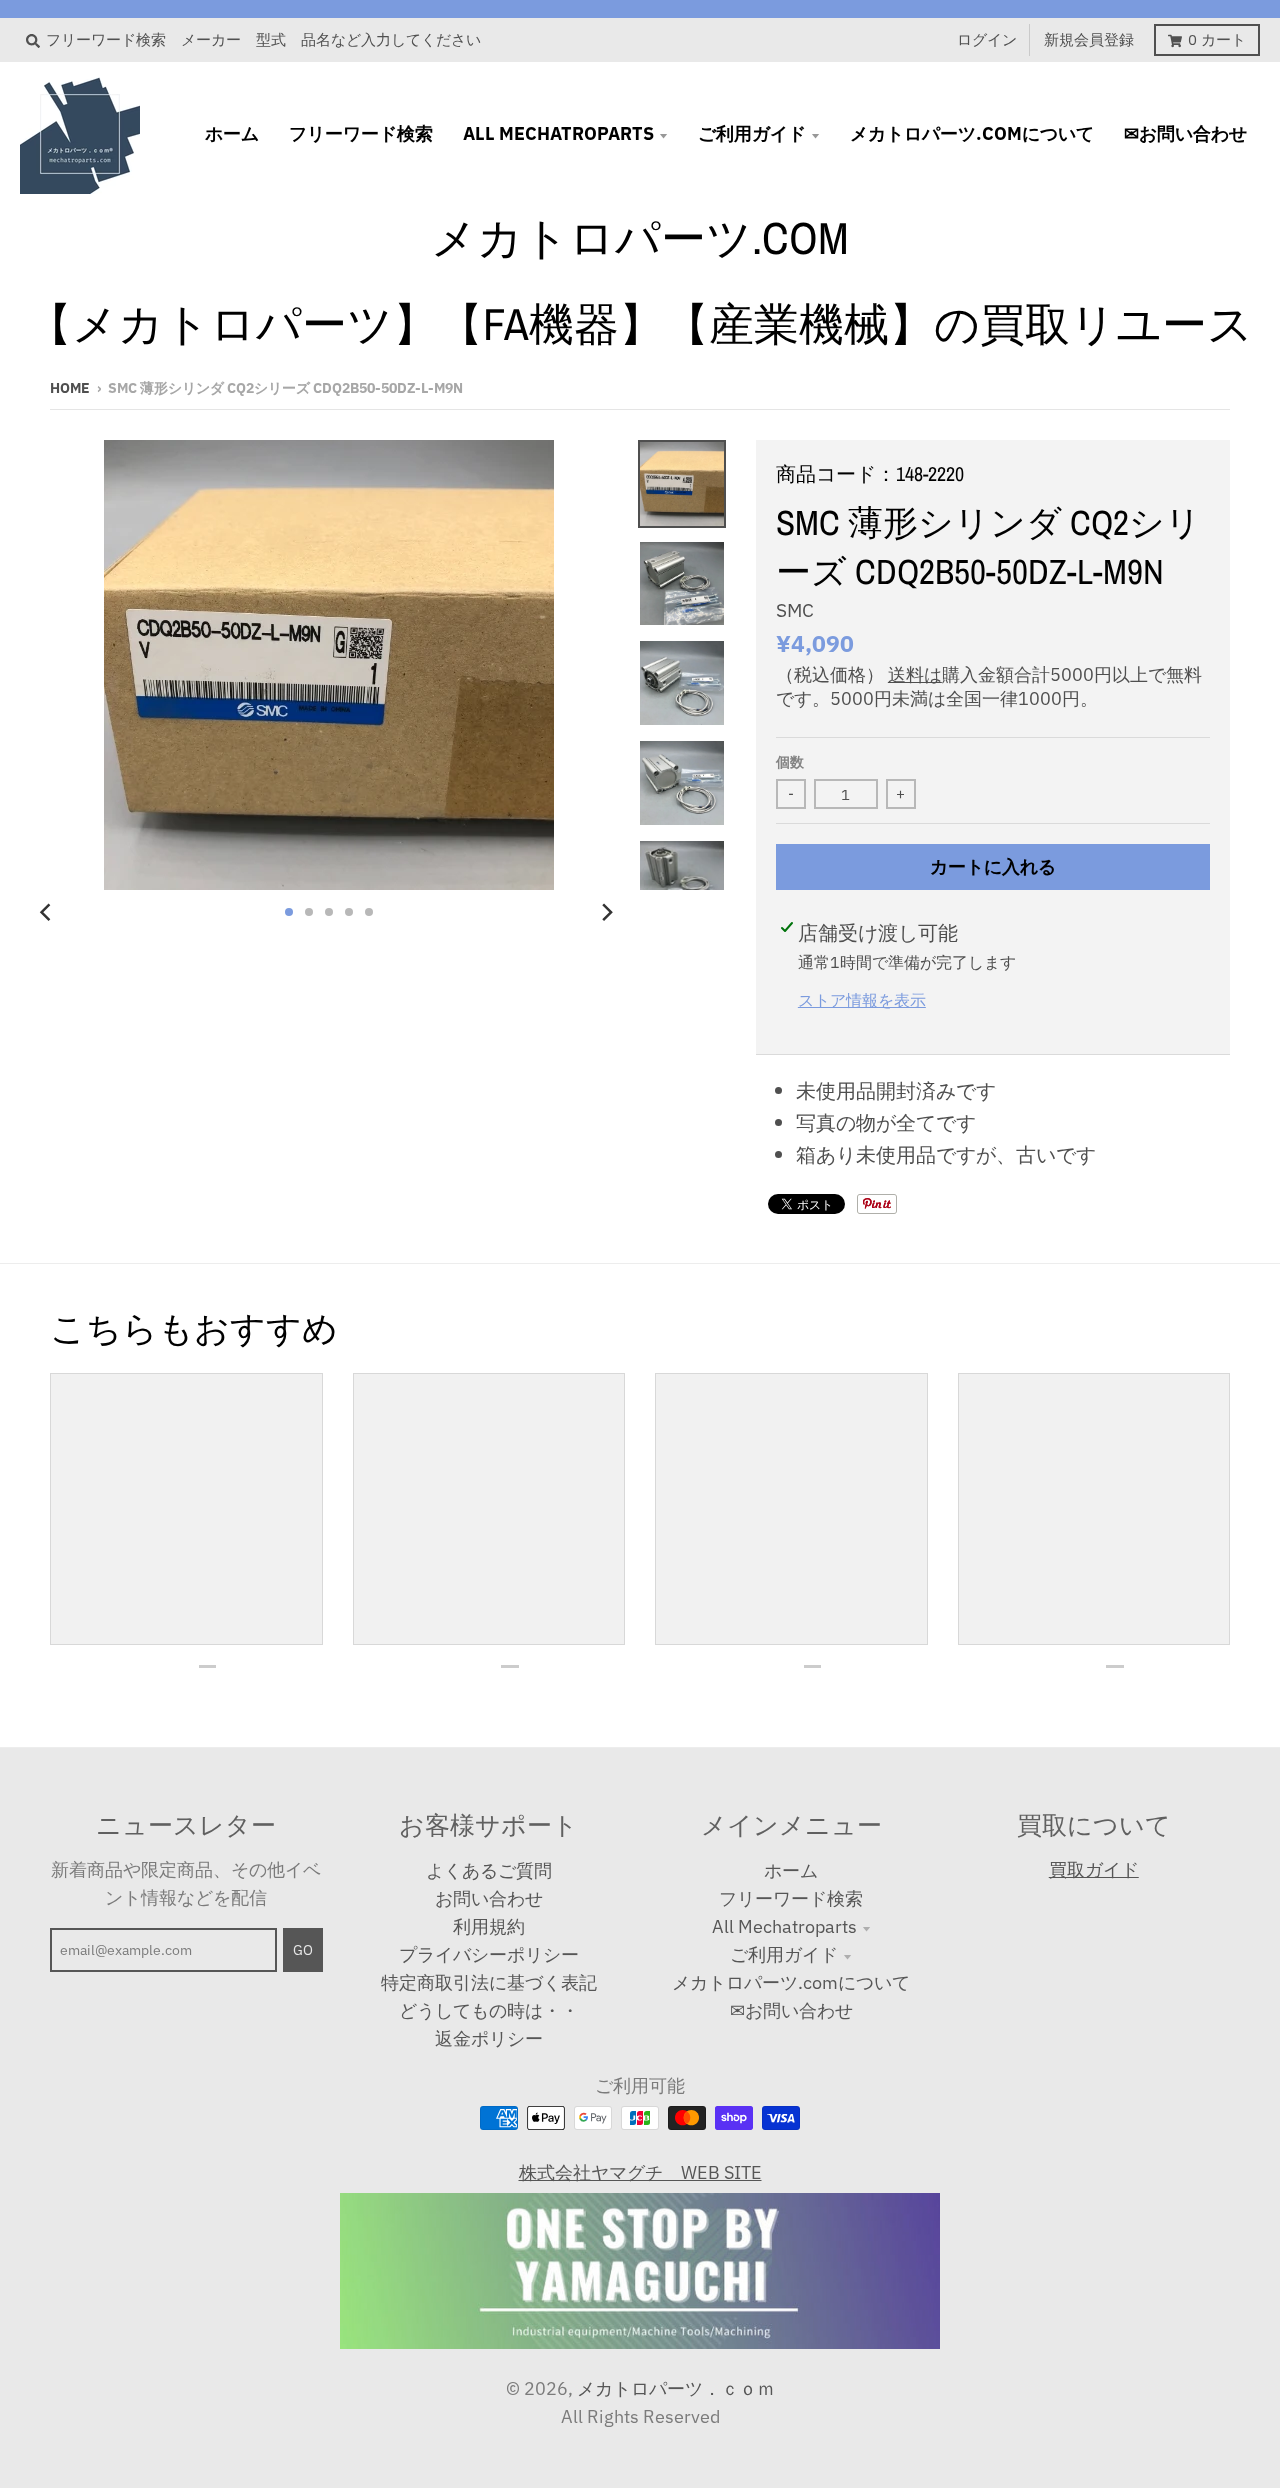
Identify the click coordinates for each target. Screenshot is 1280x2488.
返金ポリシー (489, 2038)
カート (1217, 39)
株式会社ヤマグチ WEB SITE (640, 2172)
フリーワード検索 (791, 1898)
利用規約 (489, 1926)
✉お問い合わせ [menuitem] (1185, 133)
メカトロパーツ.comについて (791, 1982)
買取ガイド (1094, 1869)
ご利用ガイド (784, 1954)
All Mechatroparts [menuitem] (558, 133)
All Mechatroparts (784, 1926)
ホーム (791, 1870)
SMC (795, 610)
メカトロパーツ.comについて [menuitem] (972, 133)
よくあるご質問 (489, 1870)
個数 (790, 762)
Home (70, 388)
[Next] (606, 912)
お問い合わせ (489, 1898)
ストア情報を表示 (862, 999)
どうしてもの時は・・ (489, 2010)
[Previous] (48, 912)
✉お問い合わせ (791, 2010)
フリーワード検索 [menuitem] (361, 133)
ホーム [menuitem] (232, 133)
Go (303, 1950)
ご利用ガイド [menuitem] (752, 133)
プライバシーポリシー (489, 1954)
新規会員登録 (1089, 39)
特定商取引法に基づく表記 (489, 1982)
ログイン (987, 39)
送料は (915, 674)
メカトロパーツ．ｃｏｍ (676, 2388)
